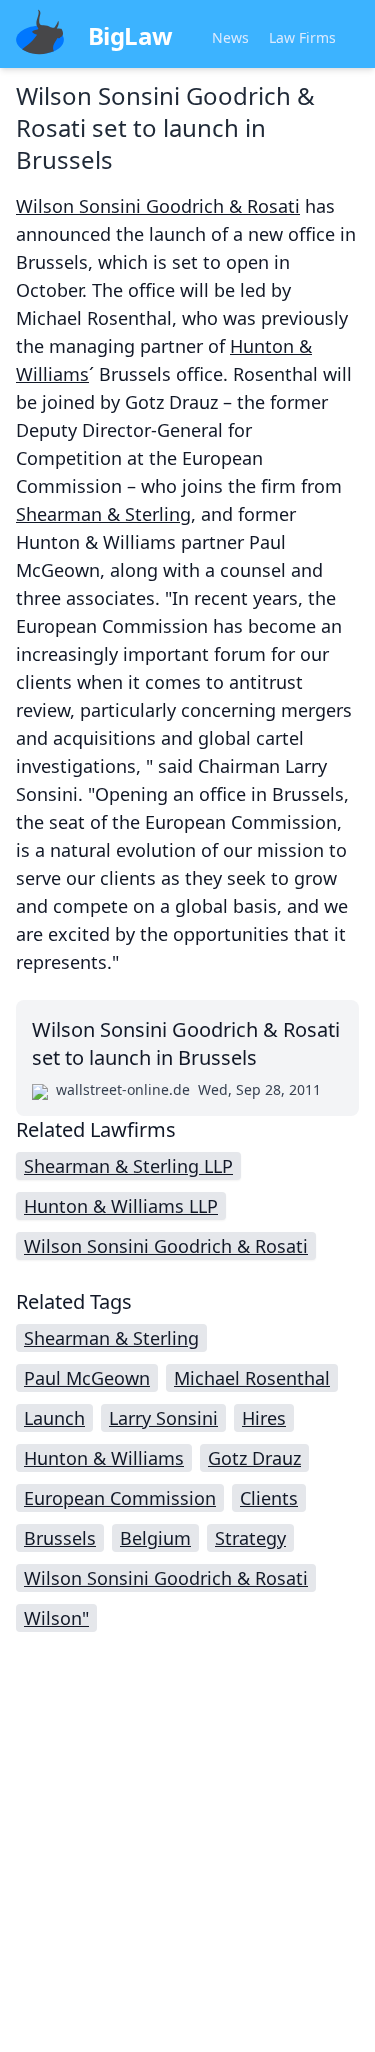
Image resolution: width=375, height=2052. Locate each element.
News (230, 37)
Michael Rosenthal (252, 1378)
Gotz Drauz (254, 1458)
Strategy (250, 1538)
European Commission (120, 1498)
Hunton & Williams (104, 1458)
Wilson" (56, 1618)
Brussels (60, 1538)
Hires (264, 1418)
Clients (269, 1498)
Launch (54, 1418)
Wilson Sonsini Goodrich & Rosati (158, 206)
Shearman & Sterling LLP (128, 1166)
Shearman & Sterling (103, 514)
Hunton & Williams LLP (121, 1206)
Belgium (155, 1538)
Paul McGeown (87, 1378)
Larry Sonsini (163, 1418)
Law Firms (302, 37)
